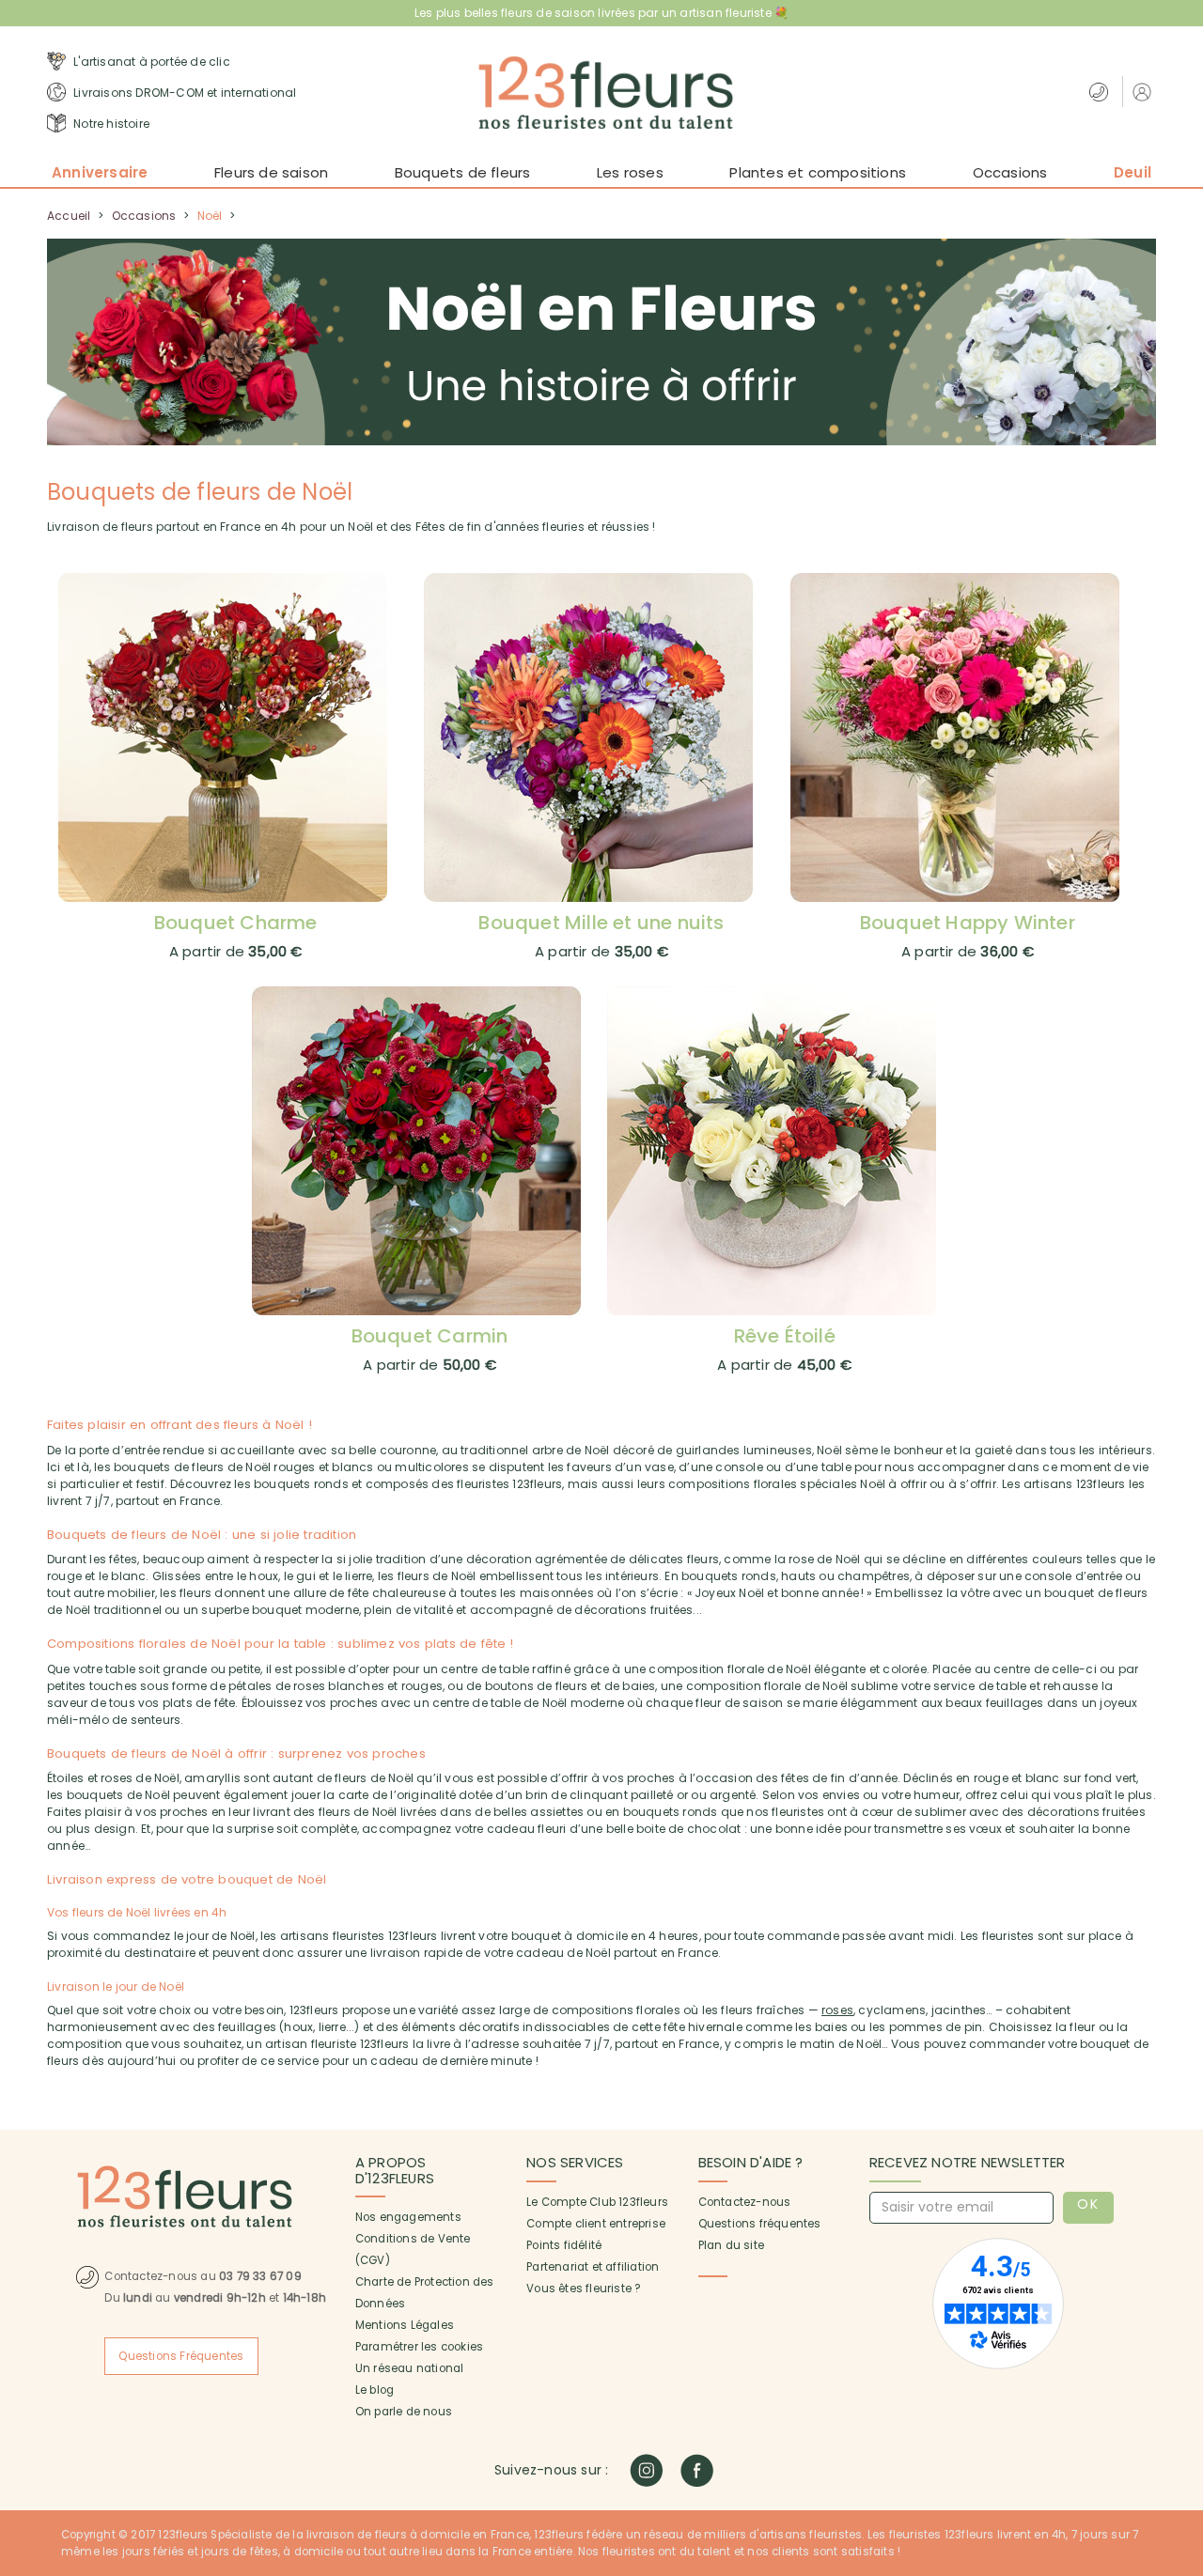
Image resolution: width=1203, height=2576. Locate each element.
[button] (1144, 92)
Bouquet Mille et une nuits (601, 923)
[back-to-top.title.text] (1180, 2393)
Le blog (375, 2390)
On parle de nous (404, 2412)
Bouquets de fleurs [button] (463, 172)
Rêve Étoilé (785, 1336)
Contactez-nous (745, 2202)
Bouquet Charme (236, 923)
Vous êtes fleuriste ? (583, 2289)
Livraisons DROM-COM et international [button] (183, 93)
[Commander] (236, 737)
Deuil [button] (1133, 172)
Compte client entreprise (596, 2224)
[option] (601, 342)
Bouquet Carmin (430, 1336)
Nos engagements (408, 2217)
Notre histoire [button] (110, 124)
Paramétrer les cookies (419, 2347)
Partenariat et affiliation (593, 2267)
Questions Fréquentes (181, 2356)
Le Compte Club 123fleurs (597, 2202)
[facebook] (697, 2470)
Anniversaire (100, 172)
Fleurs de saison (271, 172)
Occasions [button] (1010, 172)
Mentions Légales (405, 2325)
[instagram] (646, 2470)
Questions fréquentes (760, 2224)
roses (837, 2010)
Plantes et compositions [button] (818, 172)
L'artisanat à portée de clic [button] (150, 62)
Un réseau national (410, 2368)
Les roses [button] (630, 172)
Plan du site (731, 2245)
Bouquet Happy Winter (968, 923)
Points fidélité (564, 2245)
